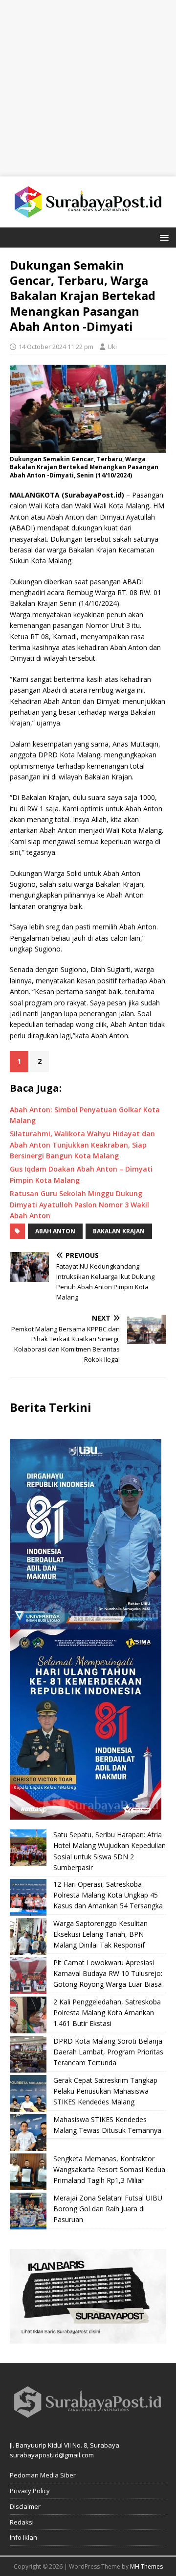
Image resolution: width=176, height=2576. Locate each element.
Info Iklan (23, 2537)
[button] (163, 237)
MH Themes (146, 2566)
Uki (112, 347)
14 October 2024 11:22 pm (56, 347)
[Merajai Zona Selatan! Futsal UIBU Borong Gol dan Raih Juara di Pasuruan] (28, 2211)
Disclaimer (25, 2506)
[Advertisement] (88, 88)
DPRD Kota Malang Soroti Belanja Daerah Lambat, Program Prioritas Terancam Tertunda (108, 2052)
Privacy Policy (30, 2491)
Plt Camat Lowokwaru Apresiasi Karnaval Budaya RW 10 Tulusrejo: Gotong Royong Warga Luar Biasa (108, 1974)
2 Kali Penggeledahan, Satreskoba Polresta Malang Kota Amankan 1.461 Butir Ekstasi (107, 2013)
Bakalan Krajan (119, 1231)
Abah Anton (55, 1231)
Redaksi (22, 2522)
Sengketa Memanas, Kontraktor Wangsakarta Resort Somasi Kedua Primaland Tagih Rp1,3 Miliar (109, 2170)
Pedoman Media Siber (43, 2475)
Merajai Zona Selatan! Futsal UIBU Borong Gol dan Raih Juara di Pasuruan (108, 2209)
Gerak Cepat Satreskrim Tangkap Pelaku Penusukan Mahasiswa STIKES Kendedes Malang (105, 2091)
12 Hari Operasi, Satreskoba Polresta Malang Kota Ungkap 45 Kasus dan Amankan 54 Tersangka (108, 1895)
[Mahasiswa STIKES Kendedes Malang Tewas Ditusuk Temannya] (28, 2133)
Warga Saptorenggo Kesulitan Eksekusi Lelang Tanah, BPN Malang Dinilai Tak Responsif (100, 1934)
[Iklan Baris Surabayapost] (88, 2338)
